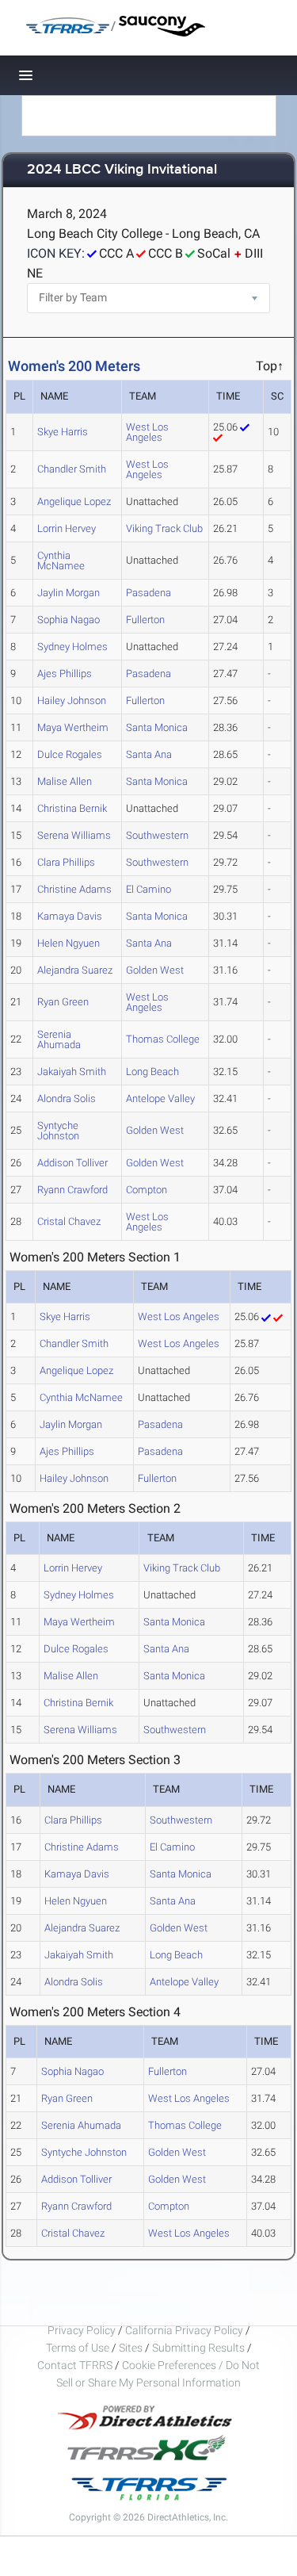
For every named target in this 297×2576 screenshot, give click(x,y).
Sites (131, 2348)
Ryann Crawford (72, 1190)
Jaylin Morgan (69, 593)
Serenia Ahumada (59, 1039)
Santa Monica (157, 727)
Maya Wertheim (73, 727)
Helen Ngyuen (69, 943)
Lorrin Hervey (67, 528)
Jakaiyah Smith (72, 1072)
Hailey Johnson (72, 700)
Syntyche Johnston (58, 1131)
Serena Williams (74, 835)
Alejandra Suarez (75, 970)
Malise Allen (65, 781)
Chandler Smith (72, 469)
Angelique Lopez (74, 501)
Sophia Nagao (69, 620)
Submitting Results (198, 2348)
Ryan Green (63, 1002)
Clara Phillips (66, 862)
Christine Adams (74, 889)
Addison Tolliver (72, 1163)
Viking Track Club (164, 528)
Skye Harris (63, 432)
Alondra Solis (67, 1099)
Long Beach (152, 1072)
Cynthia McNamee (61, 561)
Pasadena (148, 593)
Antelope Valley (160, 1099)
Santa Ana (149, 754)
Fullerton (145, 620)
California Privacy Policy (184, 2330)
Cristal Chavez (69, 1221)
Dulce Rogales (70, 754)
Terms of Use (78, 2348)
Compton (147, 1190)
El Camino (148, 889)
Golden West (155, 970)
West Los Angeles (147, 432)
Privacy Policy (82, 2330)
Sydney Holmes (72, 647)
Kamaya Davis (70, 916)
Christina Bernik (72, 808)
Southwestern (157, 835)
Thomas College (163, 1039)
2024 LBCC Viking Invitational (122, 170)
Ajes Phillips (65, 674)
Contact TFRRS (76, 2365)
